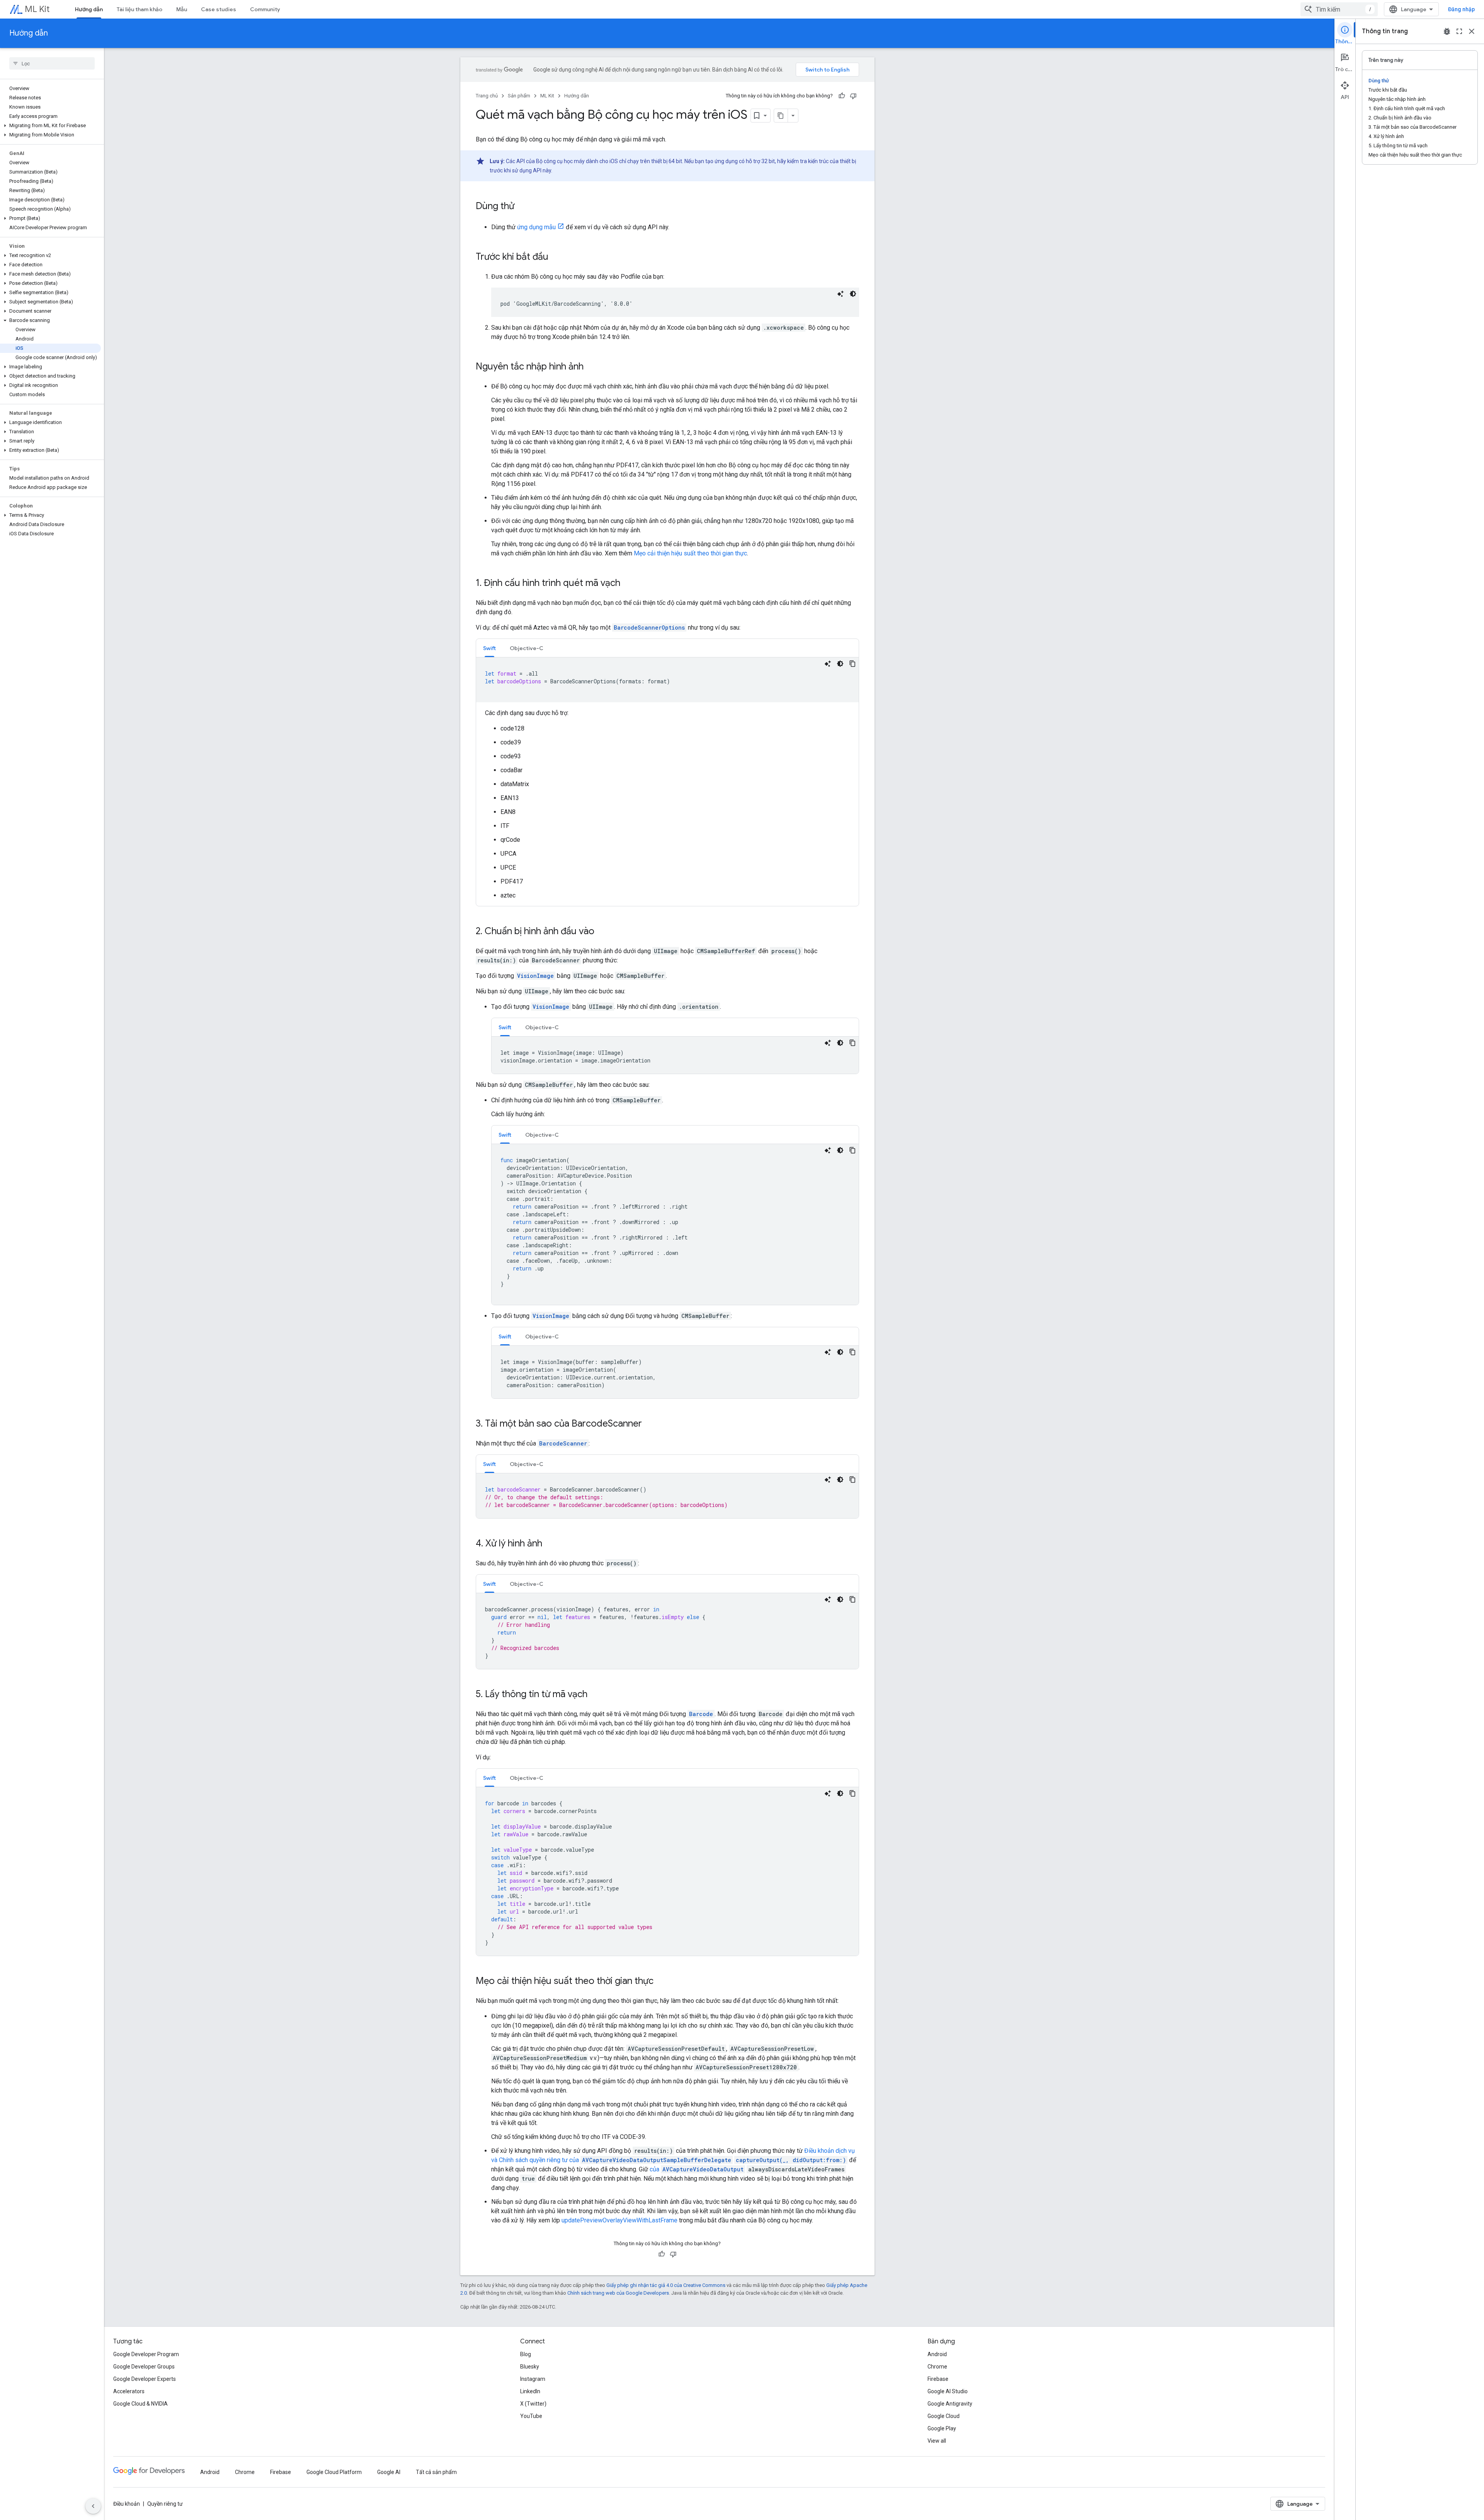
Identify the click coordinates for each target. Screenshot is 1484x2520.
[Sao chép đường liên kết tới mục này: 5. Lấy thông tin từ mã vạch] (595, 1695)
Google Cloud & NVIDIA (140, 2404)
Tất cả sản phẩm (436, 2472)
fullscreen (1459, 31)
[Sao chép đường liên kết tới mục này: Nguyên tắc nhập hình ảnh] (591, 367)
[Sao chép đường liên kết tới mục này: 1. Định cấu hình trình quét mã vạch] (628, 584)
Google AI (389, 2472)
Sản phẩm (519, 96)
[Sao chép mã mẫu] (853, 664)
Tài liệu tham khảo (140, 9)
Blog (526, 2354)
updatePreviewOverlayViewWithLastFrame (619, 2220)
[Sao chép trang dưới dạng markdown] (781, 116)
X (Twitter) (533, 2404)
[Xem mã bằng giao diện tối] (853, 294)
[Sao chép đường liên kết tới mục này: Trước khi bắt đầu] (556, 257)
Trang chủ (487, 96)
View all (937, 2441)
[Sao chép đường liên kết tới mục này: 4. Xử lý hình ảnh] (550, 1544)
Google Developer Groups (144, 2367)
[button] (50, 126)
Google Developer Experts (145, 2379)
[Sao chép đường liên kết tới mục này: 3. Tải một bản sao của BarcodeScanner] (650, 1424)
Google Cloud (944, 2416)
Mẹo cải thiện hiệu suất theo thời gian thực (690, 553)
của (697, 2169)
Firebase (938, 2379)
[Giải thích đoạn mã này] (841, 294)
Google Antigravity (950, 2404)
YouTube (531, 2416)
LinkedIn (530, 2391)
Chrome (937, 2367)
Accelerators (129, 2391)
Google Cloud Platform (334, 2472)
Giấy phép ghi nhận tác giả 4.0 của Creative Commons (666, 2285)
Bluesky (530, 2367)
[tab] (489, 648)
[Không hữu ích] (853, 96)
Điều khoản (127, 2504)
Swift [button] (489, 648)
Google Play (942, 2428)
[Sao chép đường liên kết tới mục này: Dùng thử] (522, 207)
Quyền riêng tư (165, 2504)
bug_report (1447, 31)
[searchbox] (52, 63)
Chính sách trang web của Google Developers (618, 2293)
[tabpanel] (667, 779)
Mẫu (182, 9)
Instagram (533, 2379)
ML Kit (37, 9)
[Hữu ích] (842, 96)
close (1472, 31)
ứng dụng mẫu (536, 227)
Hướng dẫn (89, 9)
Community (265, 9)
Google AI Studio (948, 2391)
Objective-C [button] (527, 648)
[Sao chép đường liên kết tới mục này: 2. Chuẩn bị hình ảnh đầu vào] (602, 932)
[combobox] (1339, 9)
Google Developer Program (146, 2354)
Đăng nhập (1461, 9)
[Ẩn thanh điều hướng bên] (93, 2506)
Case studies (219, 9)
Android (937, 2354)
